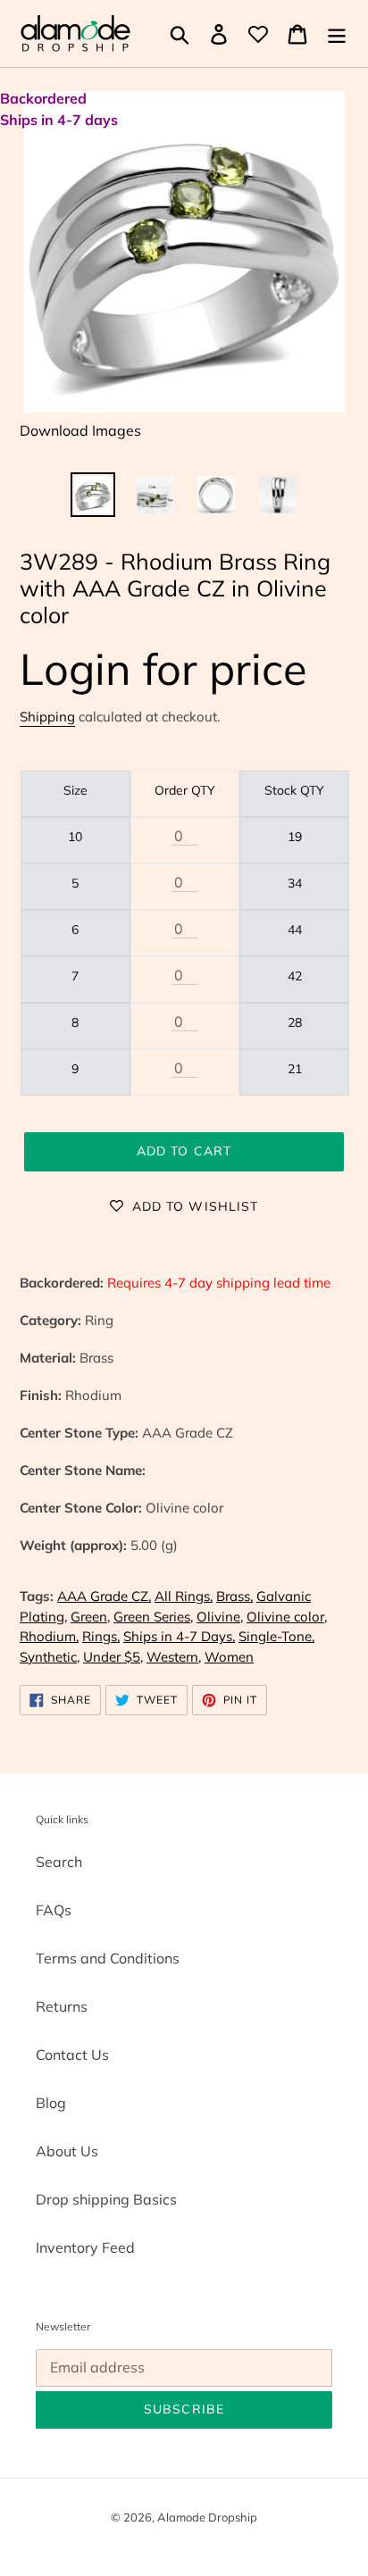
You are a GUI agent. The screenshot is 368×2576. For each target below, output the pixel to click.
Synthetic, (50, 1657)
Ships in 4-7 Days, (179, 1636)
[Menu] (337, 34)
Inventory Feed (85, 2247)
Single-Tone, (276, 1636)
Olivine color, (287, 1617)
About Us (67, 2151)
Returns (62, 2006)
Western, (174, 1657)
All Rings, (184, 1596)
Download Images (80, 430)
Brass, (234, 1596)
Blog (51, 2103)
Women (229, 1657)
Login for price (163, 668)
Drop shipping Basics (106, 2199)
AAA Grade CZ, (104, 1596)
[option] (93, 495)
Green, (90, 1617)
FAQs (54, 1910)
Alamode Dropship (207, 2517)
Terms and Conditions (108, 1958)
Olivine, (220, 1617)
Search (59, 1862)
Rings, (101, 1636)
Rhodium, (49, 1636)
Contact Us (72, 2055)
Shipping (47, 717)
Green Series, (153, 1617)
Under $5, (113, 1657)
